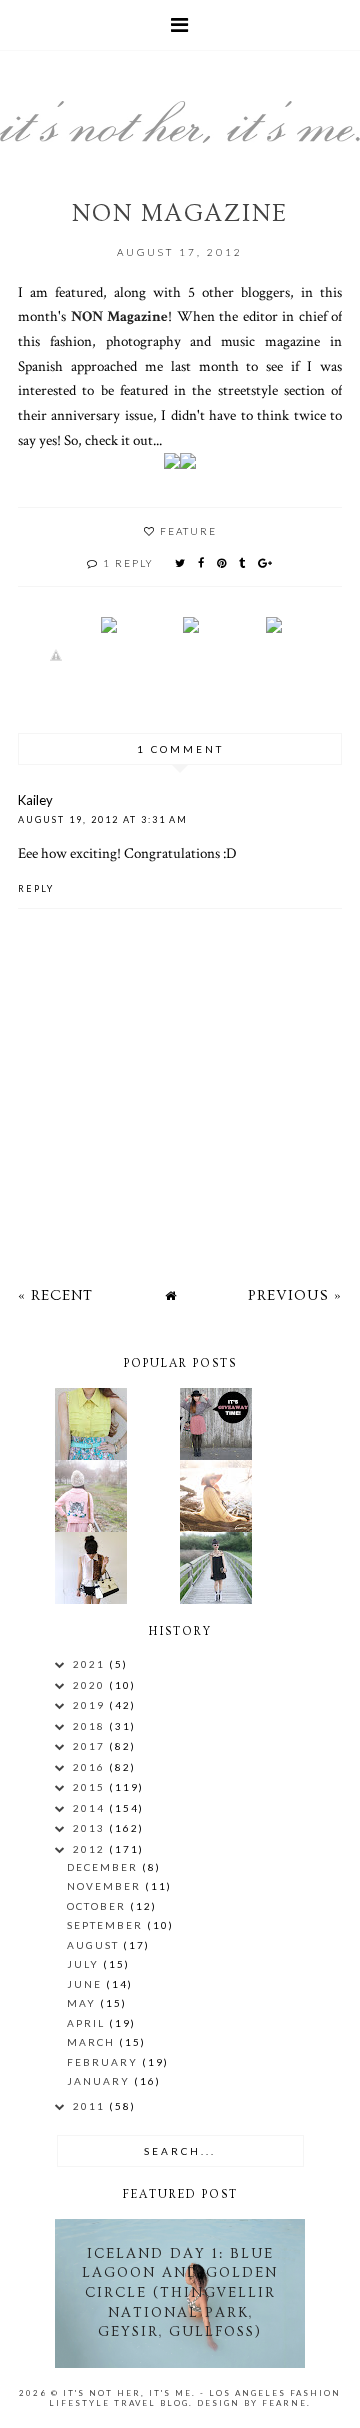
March (93, 2042)
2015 (91, 1787)
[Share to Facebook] (202, 562)
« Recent (55, 1295)
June (86, 1984)
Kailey (35, 800)
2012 (91, 1849)
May (83, 2003)
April (88, 2023)
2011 (91, 2106)
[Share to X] (181, 562)
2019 (91, 1705)
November (106, 1886)
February (104, 2062)
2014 (91, 1808)
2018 (91, 1726)
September (107, 1925)
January (100, 2081)
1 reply (128, 563)
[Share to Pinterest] (222, 562)
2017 (91, 1746)
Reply (36, 888)
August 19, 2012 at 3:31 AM (103, 819)
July (85, 1964)
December (104, 1867)
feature (188, 531)
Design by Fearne (252, 2403)
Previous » (295, 1295)
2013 (91, 1828)
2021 (91, 1664)
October (98, 1906)
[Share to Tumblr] (243, 562)
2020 (91, 1685)
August (95, 1945)
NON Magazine (120, 316)
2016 (91, 1767)
